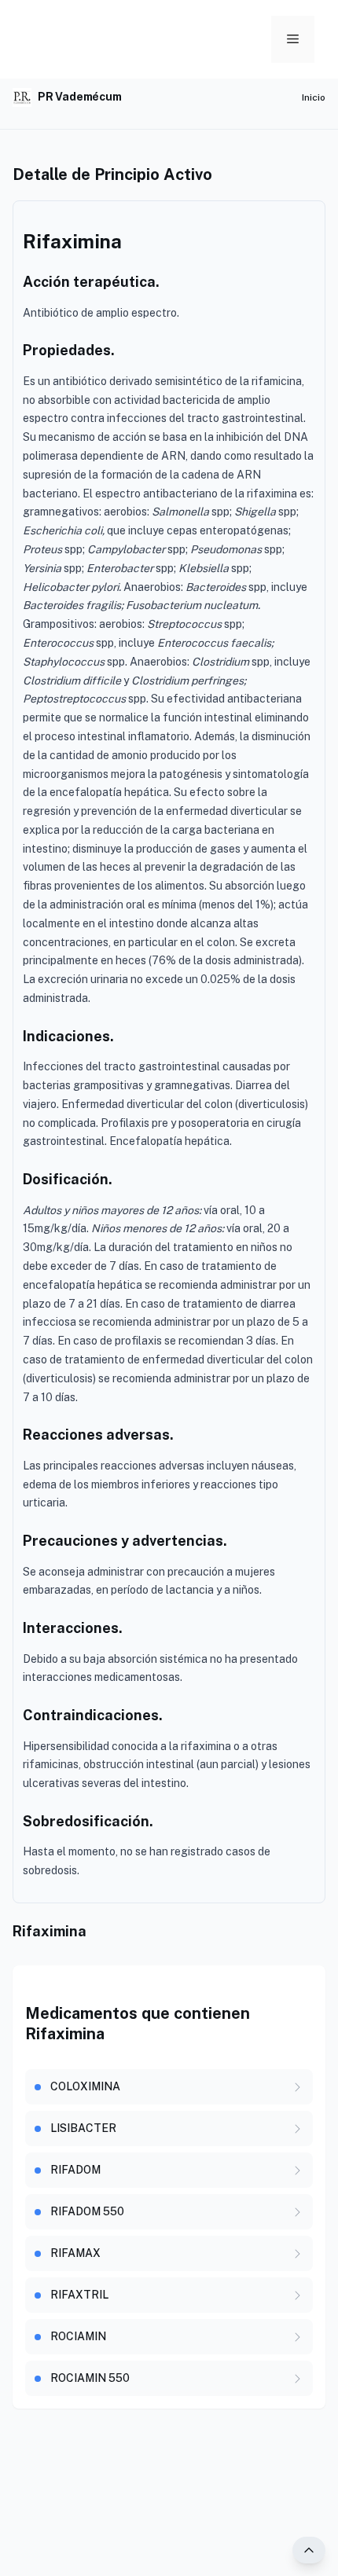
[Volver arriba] (309, 2550)
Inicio (314, 97)
